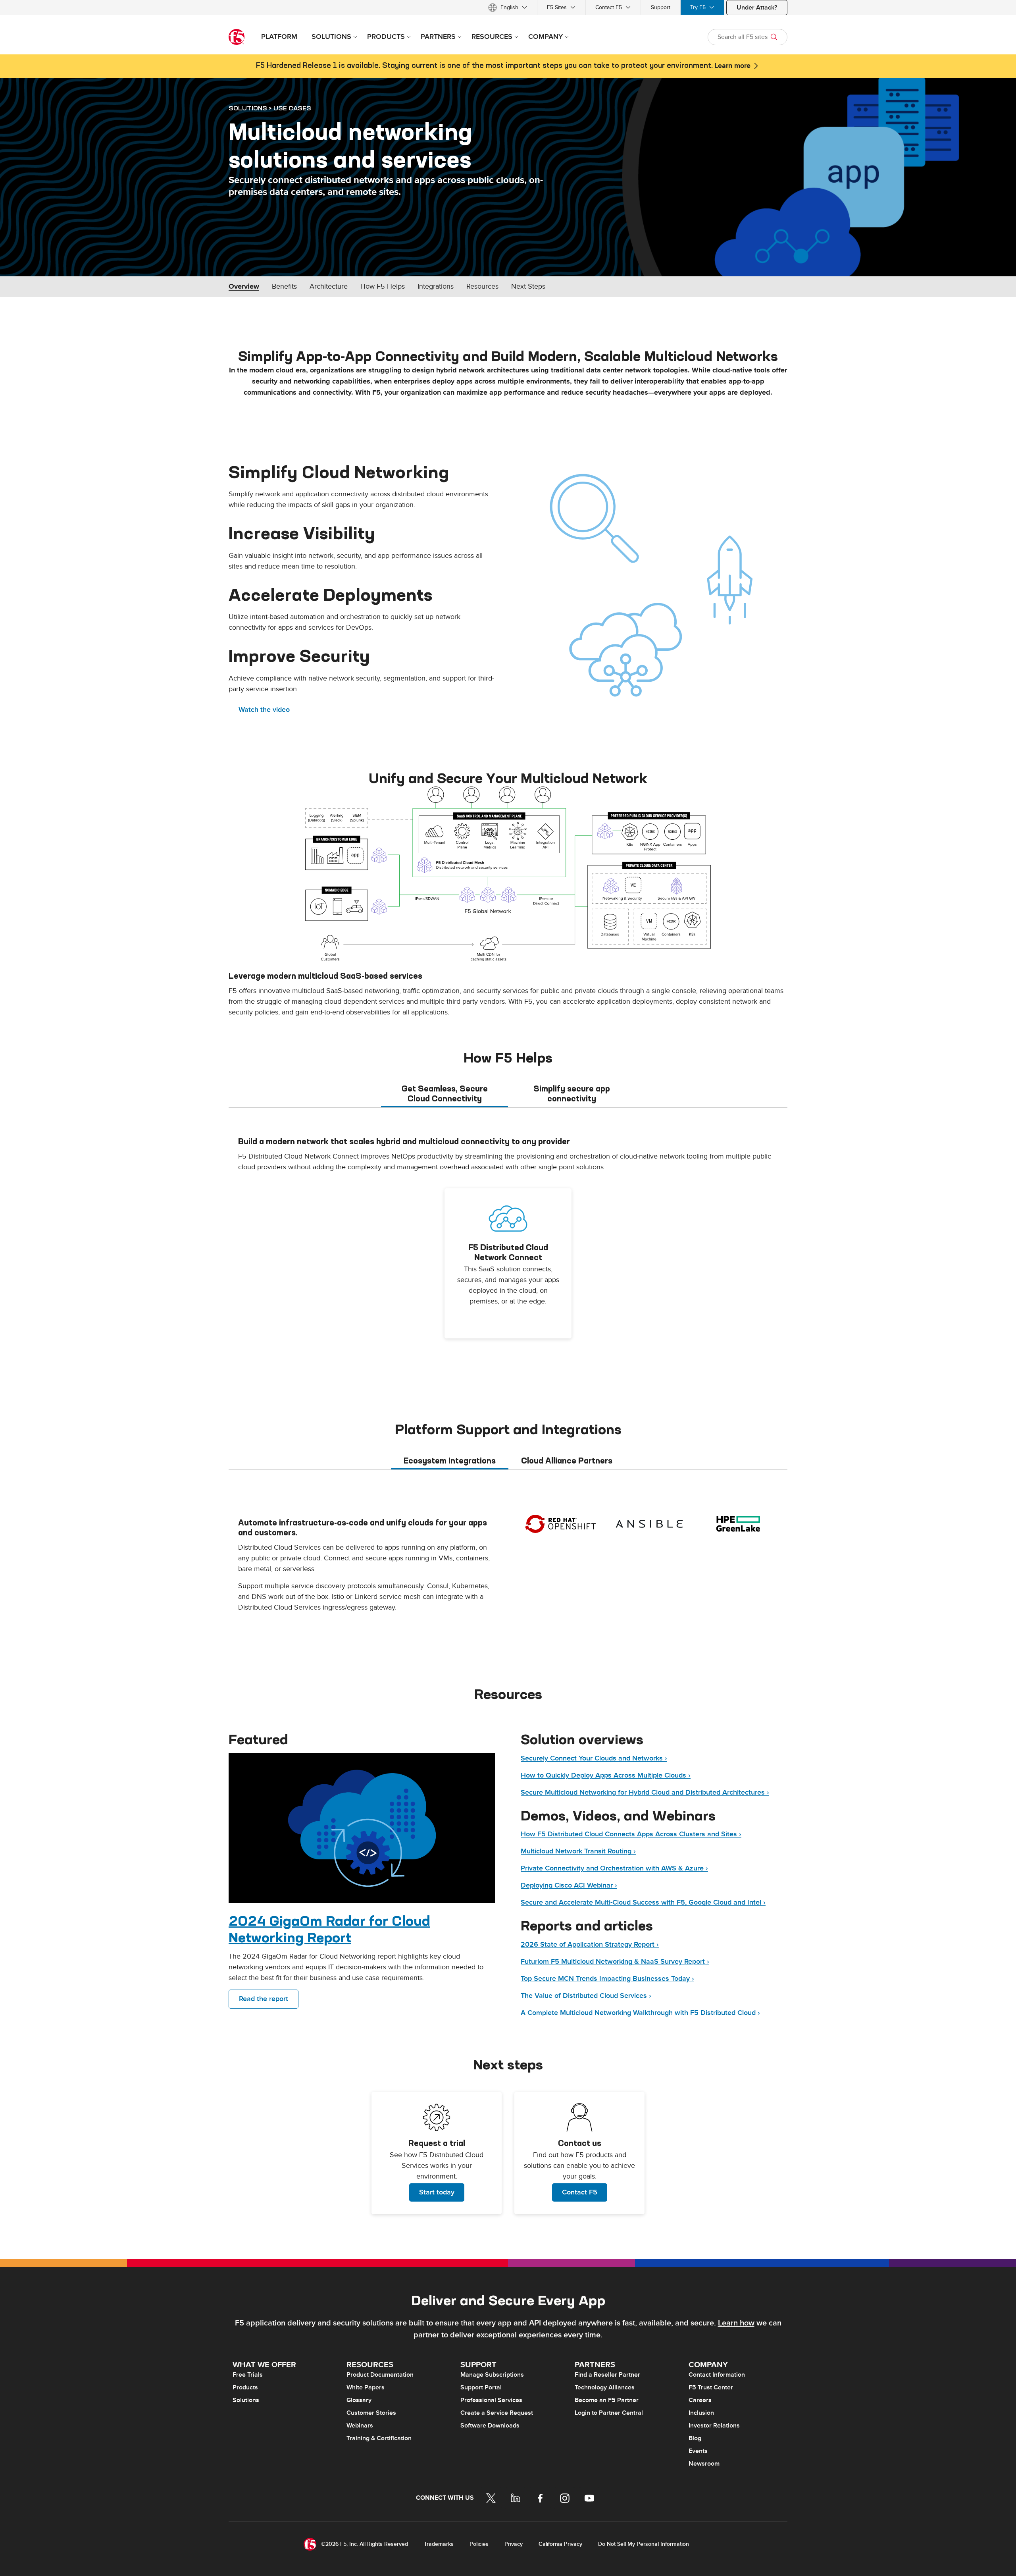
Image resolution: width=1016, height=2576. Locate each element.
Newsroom (704, 2464)
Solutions (246, 2400)
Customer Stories (371, 2413)
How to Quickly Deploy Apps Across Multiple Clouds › (606, 1775)
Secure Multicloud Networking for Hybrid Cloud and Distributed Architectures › (645, 1792)
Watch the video (264, 710)
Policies (479, 2544)
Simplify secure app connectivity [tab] (572, 1093)
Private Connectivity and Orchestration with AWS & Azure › (614, 1868)
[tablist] (508, 1093)
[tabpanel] (508, 1250)
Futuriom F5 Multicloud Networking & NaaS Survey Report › (615, 1962)
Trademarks (439, 2544)
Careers (700, 2400)
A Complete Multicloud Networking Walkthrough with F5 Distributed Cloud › (640, 2013)
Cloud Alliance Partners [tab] (567, 1461)
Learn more (732, 66)
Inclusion (701, 2413)
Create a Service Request (497, 2413)
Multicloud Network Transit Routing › (578, 1851)
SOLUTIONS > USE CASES (270, 108)
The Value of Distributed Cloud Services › (586, 1996)
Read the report (264, 1999)
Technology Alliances (605, 2387)
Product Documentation (380, 2375)
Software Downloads (490, 2426)
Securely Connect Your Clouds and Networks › (594, 1758)
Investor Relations (714, 2426)
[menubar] (508, 7)
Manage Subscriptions (492, 2375)
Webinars (360, 2426)
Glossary (359, 2400)
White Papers (366, 2387)
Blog (695, 2438)
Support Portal (481, 2387)
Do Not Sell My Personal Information (644, 2544)
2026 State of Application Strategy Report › (590, 1945)
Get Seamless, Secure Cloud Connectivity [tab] (445, 1093)
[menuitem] (508, 7)
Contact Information (717, 2375)
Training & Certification (379, 2438)
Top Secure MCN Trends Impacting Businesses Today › (607, 1979)
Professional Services (491, 2400)
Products (245, 2387)
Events (698, 2451)
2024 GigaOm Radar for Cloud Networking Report (329, 1929)
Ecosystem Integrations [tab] (450, 1461)
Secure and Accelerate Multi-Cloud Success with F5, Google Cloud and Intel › (643, 1902)
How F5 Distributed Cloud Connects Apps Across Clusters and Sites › (631, 1834)
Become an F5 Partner (607, 2400)
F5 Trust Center (711, 2387)
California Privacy (560, 2544)
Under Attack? (757, 8)
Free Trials (248, 2375)
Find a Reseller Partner (607, 2375)
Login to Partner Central (609, 2413)
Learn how (736, 2323)
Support (661, 7)
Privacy (514, 2544)
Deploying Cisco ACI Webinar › (569, 1885)
